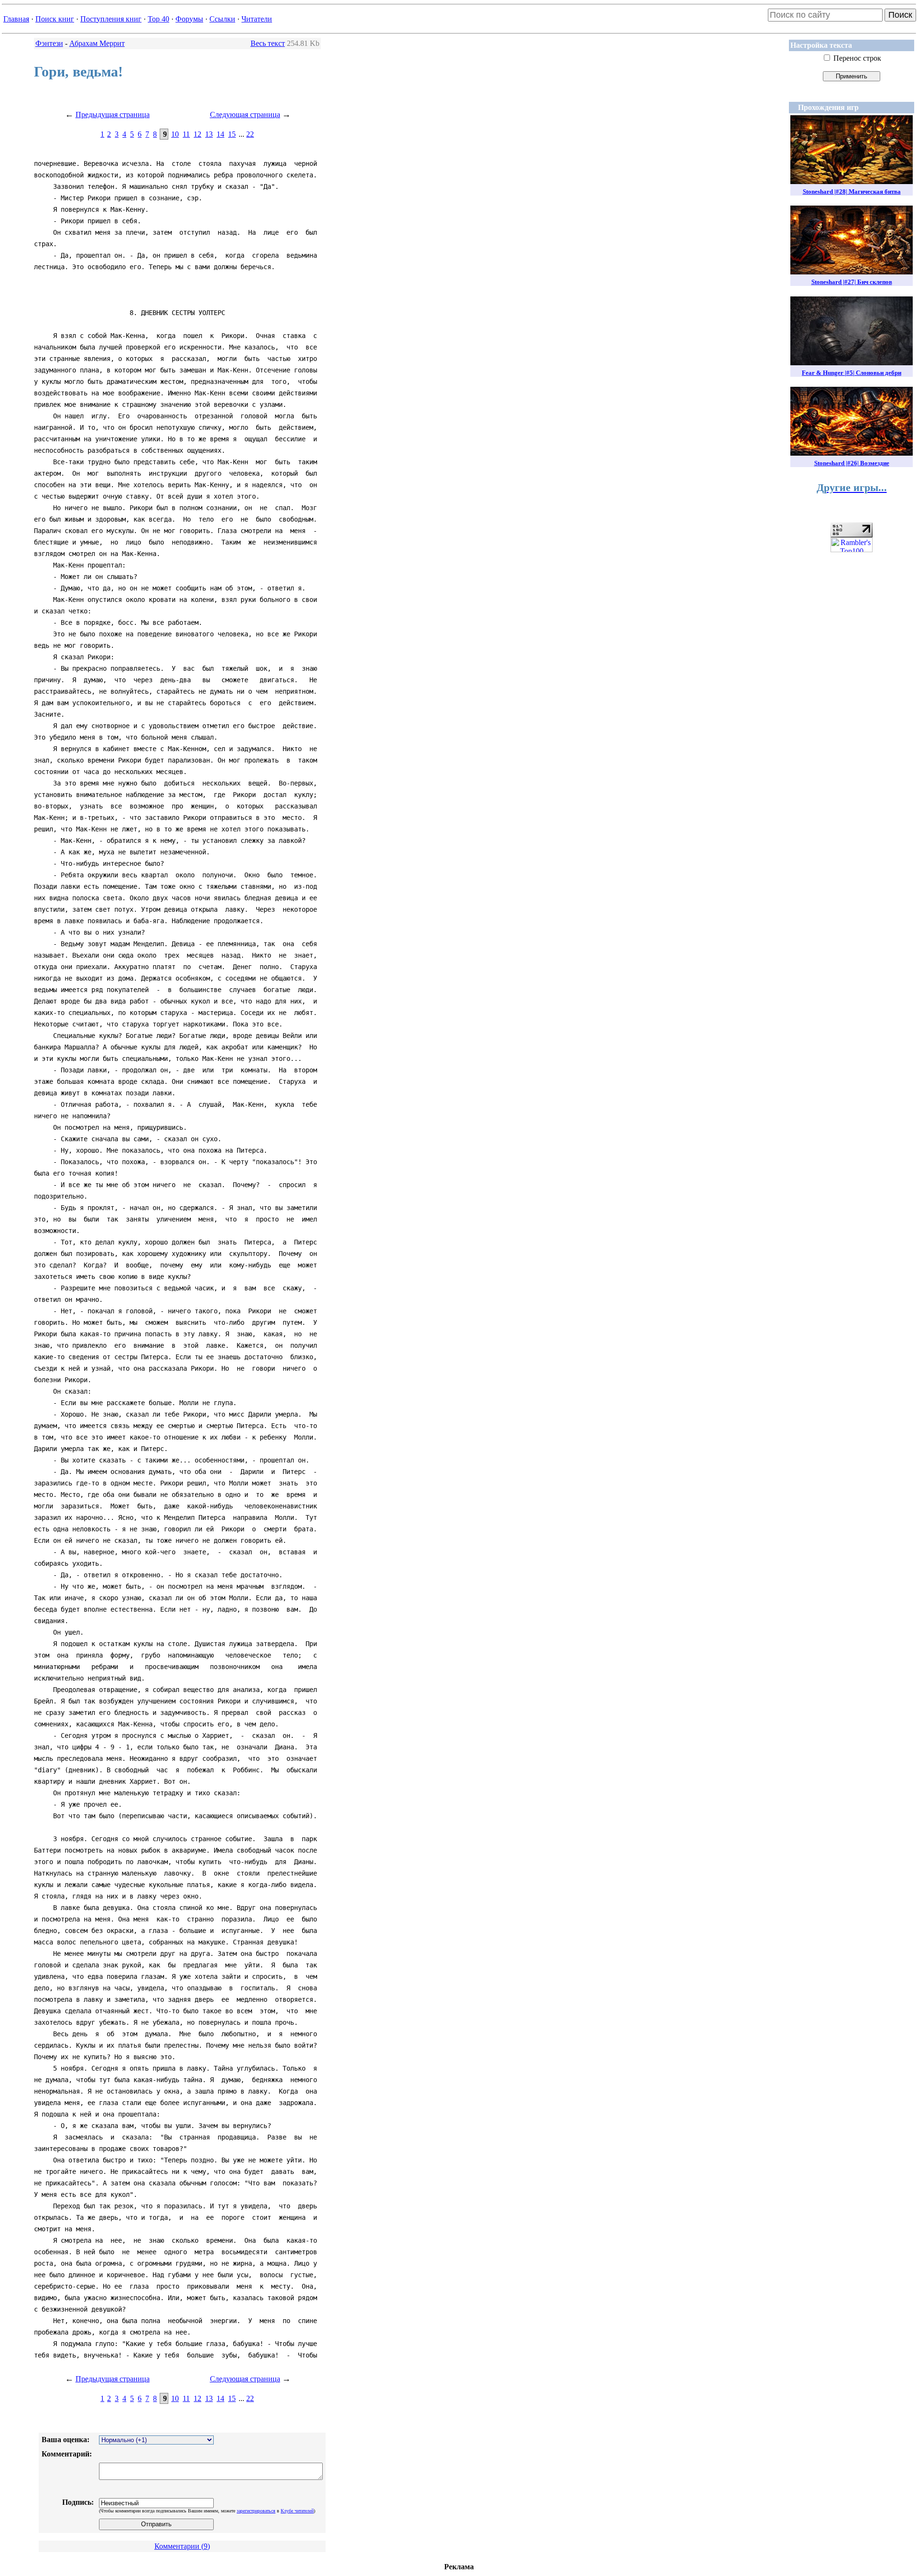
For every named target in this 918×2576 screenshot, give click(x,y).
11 (186, 134)
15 (232, 134)
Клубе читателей (297, 2511)
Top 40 (158, 19)
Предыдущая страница (113, 115)
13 (209, 134)
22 (250, 134)
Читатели (257, 19)
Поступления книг (111, 19)
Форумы (189, 19)
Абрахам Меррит (97, 43)
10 (175, 134)
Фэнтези (49, 43)
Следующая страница (245, 115)
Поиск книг (55, 19)
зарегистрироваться (256, 2511)
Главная (16, 19)
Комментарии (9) (182, 2546)
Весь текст (268, 43)
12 (197, 134)
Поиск (900, 15)
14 (220, 134)
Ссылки (222, 19)
